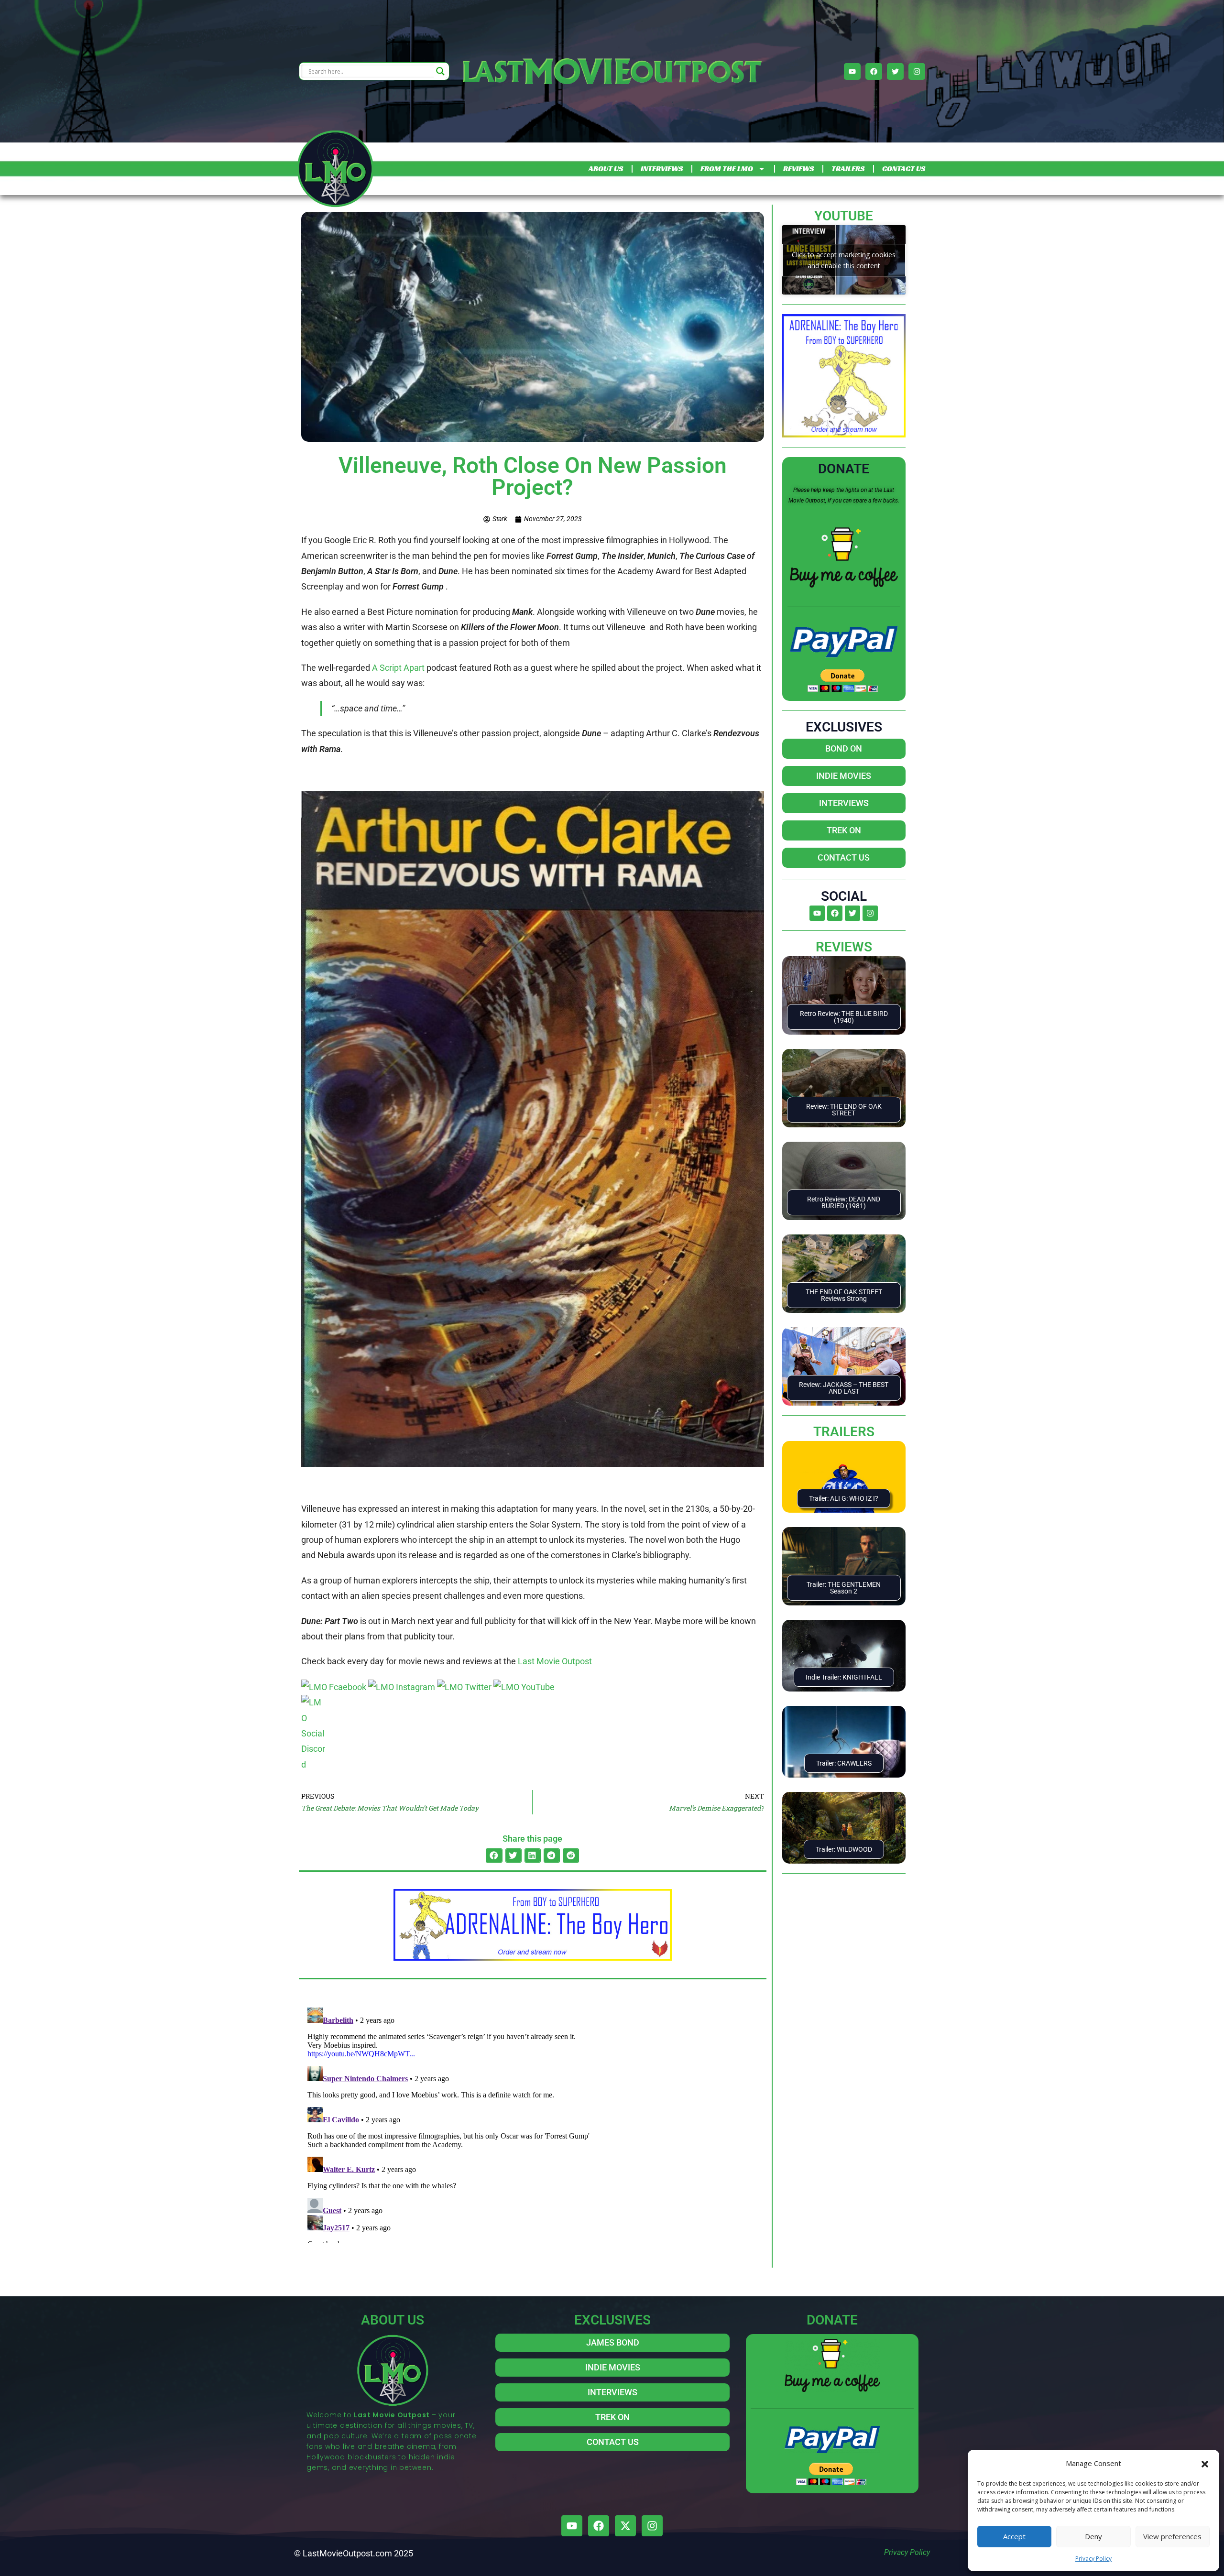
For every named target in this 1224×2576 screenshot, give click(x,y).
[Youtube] (852, 71)
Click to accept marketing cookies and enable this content (844, 260)
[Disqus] (533, 2123)
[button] (1205, 2463)
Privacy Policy (1093, 2559)
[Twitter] (895, 71)
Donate (844, 469)
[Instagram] (917, 71)
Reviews (844, 947)
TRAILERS (848, 169)
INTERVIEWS (662, 169)
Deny (1093, 2536)
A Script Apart (398, 668)
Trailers (844, 1432)
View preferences (1172, 2536)
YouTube (844, 216)
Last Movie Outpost (555, 1661)
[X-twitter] (625, 2526)
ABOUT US (606, 169)
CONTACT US (904, 169)
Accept (1014, 2536)
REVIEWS (798, 169)
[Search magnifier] (440, 71)
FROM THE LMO (727, 169)
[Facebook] (874, 71)
